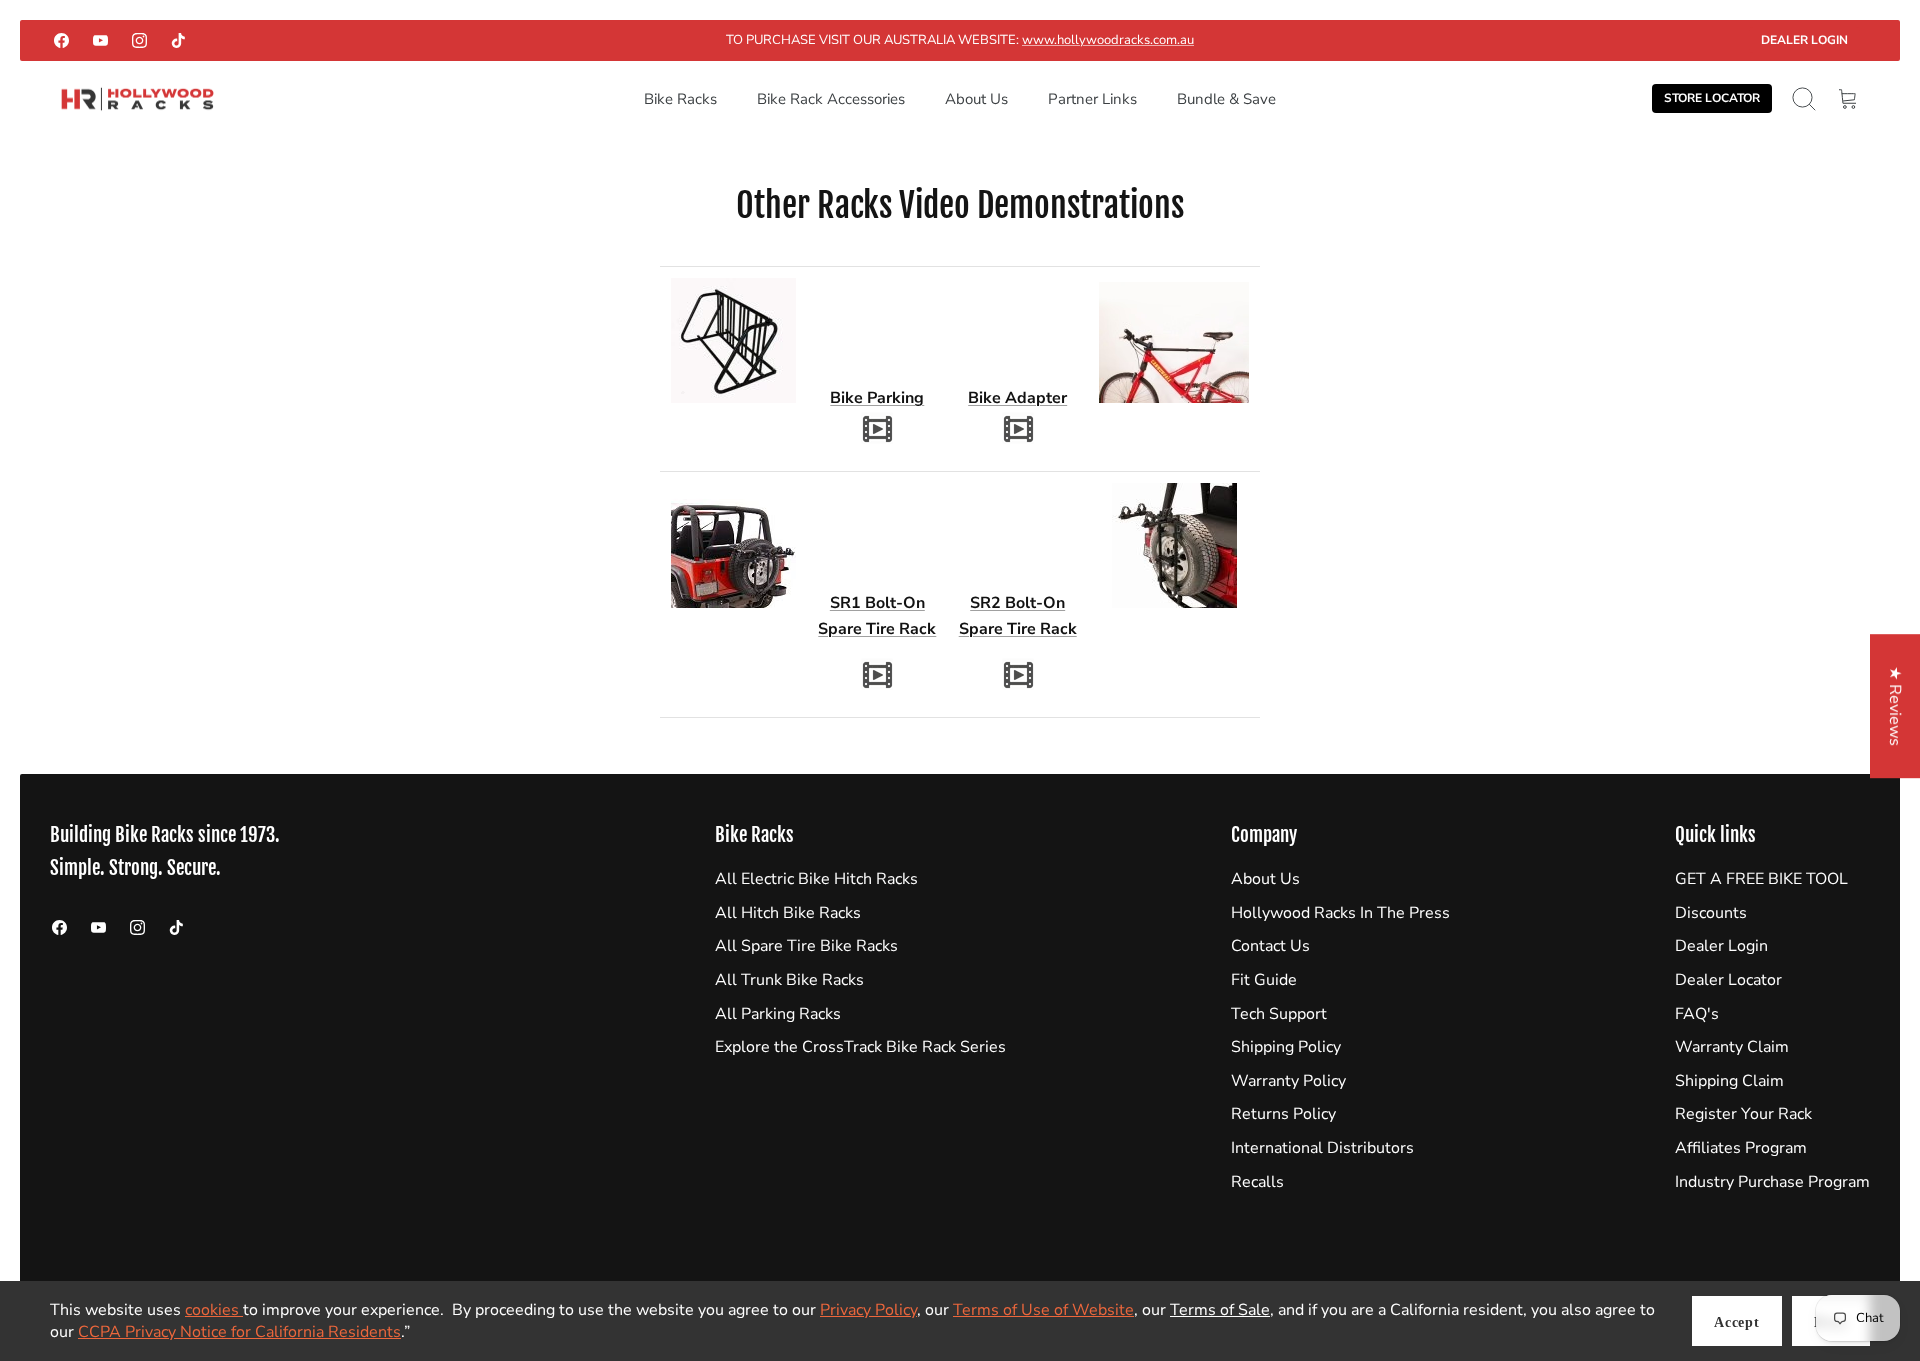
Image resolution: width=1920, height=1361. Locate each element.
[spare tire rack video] (877, 674)
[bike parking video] (877, 428)
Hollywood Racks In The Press (1340, 913)
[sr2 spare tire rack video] (1018, 674)
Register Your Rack (1743, 1114)
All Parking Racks (778, 1014)
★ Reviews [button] (1895, 706)
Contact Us (1270, 946)
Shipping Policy (1286, 1047)
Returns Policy (1283, 1114)
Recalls (1257, 1182)
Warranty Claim (1732, 1047)
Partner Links (1092, 99)
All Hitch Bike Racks (788, 913)
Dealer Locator (1728, 980)
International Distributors (1322, 1148)
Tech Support (1279, 1014)
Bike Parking (877, 398)
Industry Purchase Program (1772, 1182)
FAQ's (1697, 1014)
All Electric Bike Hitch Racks (816, 879)
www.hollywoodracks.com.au (1108, 40)
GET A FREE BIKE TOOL (1761, 879)
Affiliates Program (1741, 1148)
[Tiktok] (178, 40)
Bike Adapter (1017, 398)
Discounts (1711, 913)
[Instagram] (139, 40)
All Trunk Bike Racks (789, 980)
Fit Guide (1264, 980)
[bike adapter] (1018, 428)
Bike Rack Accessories (831, 99)
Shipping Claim (1729, 1081)
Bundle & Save (1226, 99)
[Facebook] (61, 40)
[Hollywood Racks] (137, 99)
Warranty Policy (1288, 1081)
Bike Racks (680, 99)
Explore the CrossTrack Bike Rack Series (860, 1047)
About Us (976, 99)
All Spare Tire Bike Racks (806, 946)
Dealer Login (1804, 40)
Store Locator (1712, 98)
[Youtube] (100, 40)
